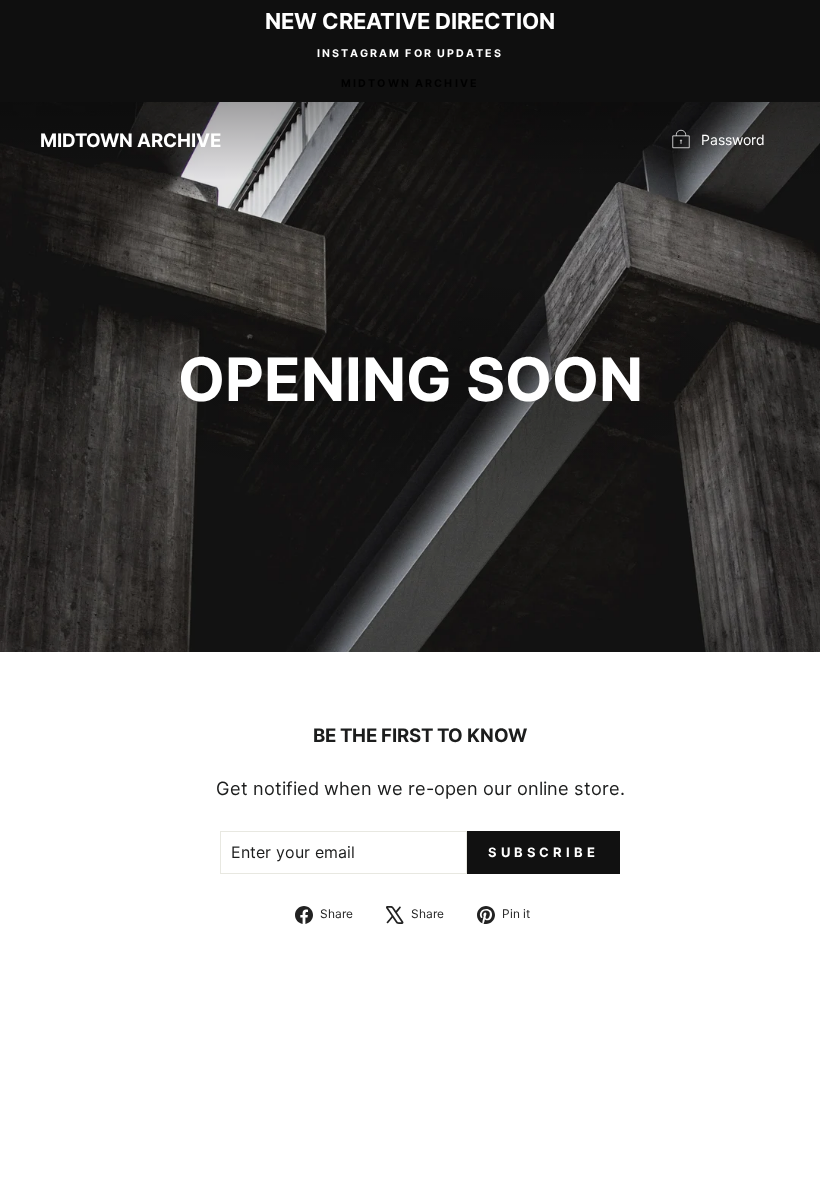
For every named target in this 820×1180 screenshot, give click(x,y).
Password (733, 139)
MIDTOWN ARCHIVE (410, 83)
